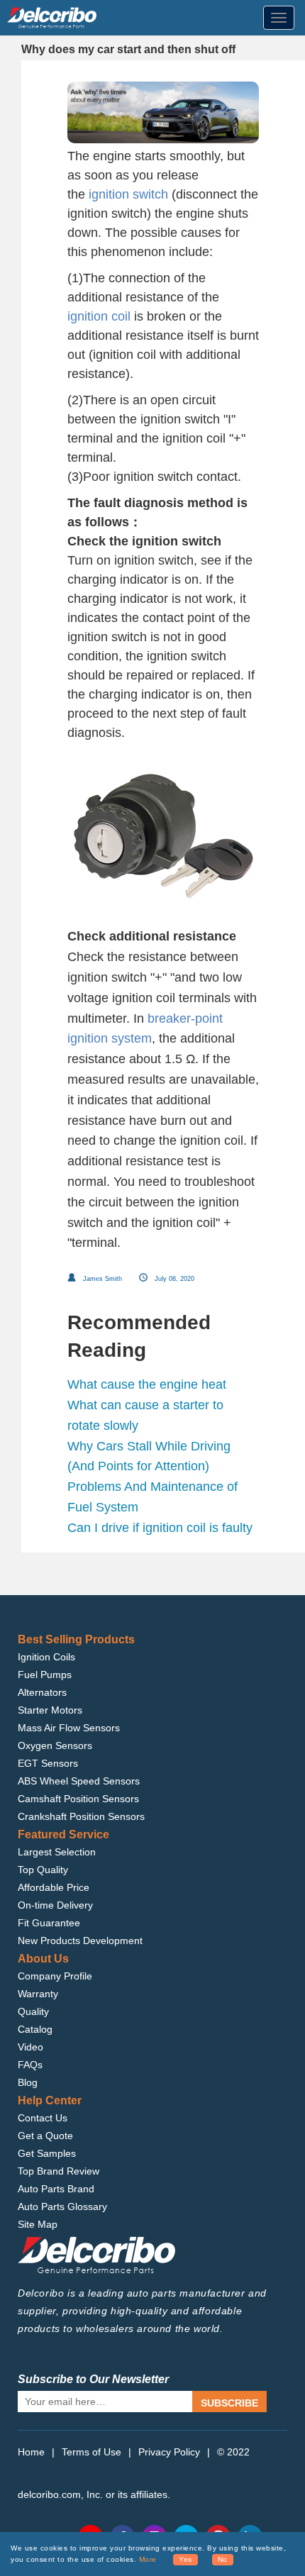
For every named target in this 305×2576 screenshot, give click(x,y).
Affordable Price (54, 1887)
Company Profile (55, 1976)
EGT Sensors (48, 1763)
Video (30, 2047)
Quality (33, 2011)
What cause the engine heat (147, 1384)
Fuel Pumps (45, 1675)
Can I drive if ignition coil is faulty (160, 1528)
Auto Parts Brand (56, 2189)
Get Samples (47, 2153)
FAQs (30, 2065)
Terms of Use (91, 2452)
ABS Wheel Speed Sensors (79, 1781)
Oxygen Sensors (55, 1745)
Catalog (35, 2029)
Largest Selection (57, 1852)
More (148, 2559)
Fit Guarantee (49, 1923)
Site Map (38, 2224)
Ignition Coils (46, 1657)
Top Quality (43, 1870)
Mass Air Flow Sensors (69, 1728)
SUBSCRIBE (229, 2403)
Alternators (42, 1692)
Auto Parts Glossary (62, 2206)
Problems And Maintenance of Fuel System (152, 1497)
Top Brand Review (59, 2171)
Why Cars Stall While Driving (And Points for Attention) (149, 1456)
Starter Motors (50, 1710)
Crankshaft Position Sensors (81, 1816)
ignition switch (128, 194)
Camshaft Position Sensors (78, 1799)
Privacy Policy (169, 2452)
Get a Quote (45, 2136)
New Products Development (80, 1941)
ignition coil (99, 316)
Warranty (38, 1994)
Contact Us (43, 2118)
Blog (28, 2082)
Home (31, 2452)
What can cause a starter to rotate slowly (145, 1415)
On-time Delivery (55, 1905)
